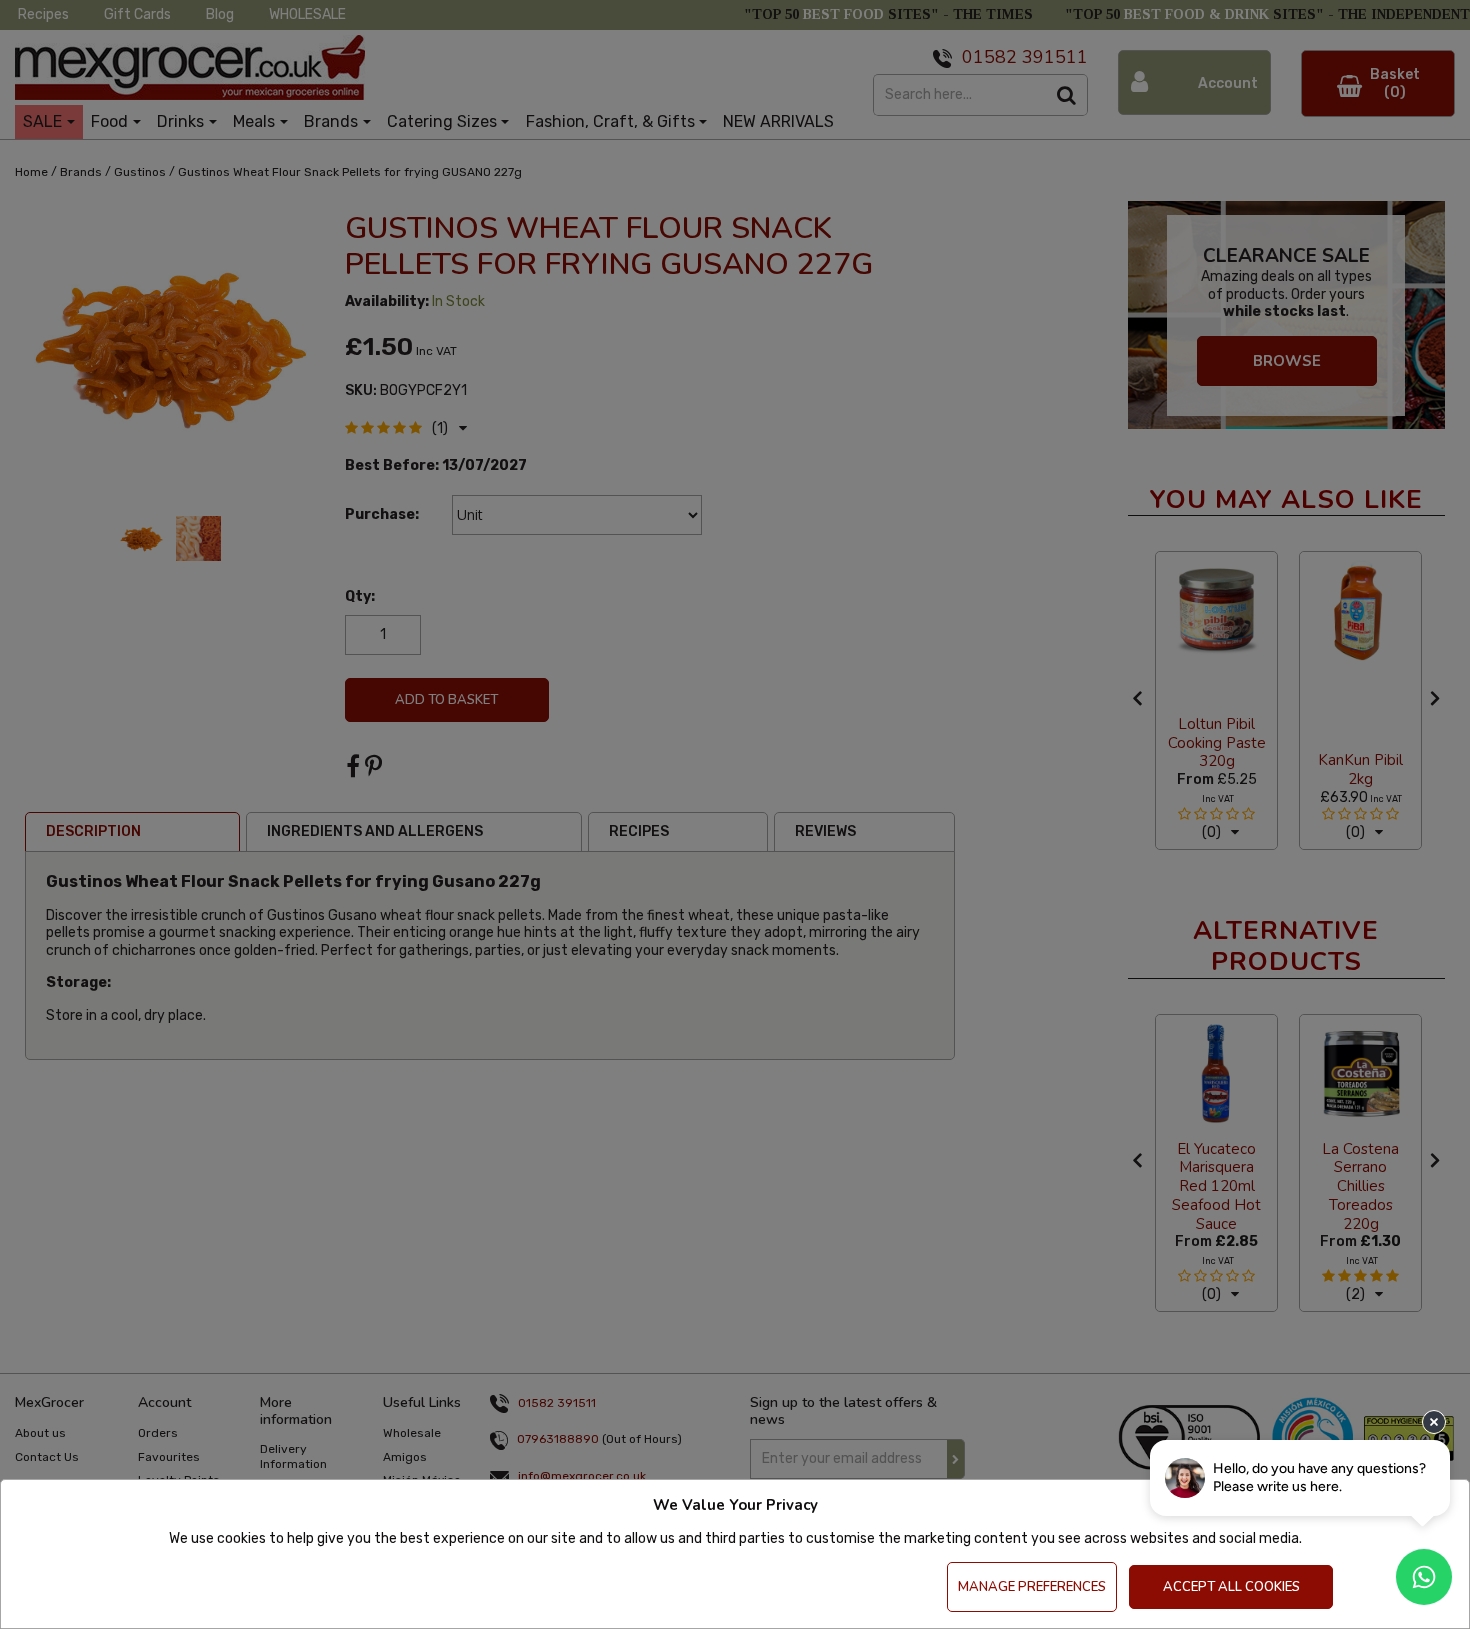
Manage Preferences (1032, 1587)
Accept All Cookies (1231, 1587)
